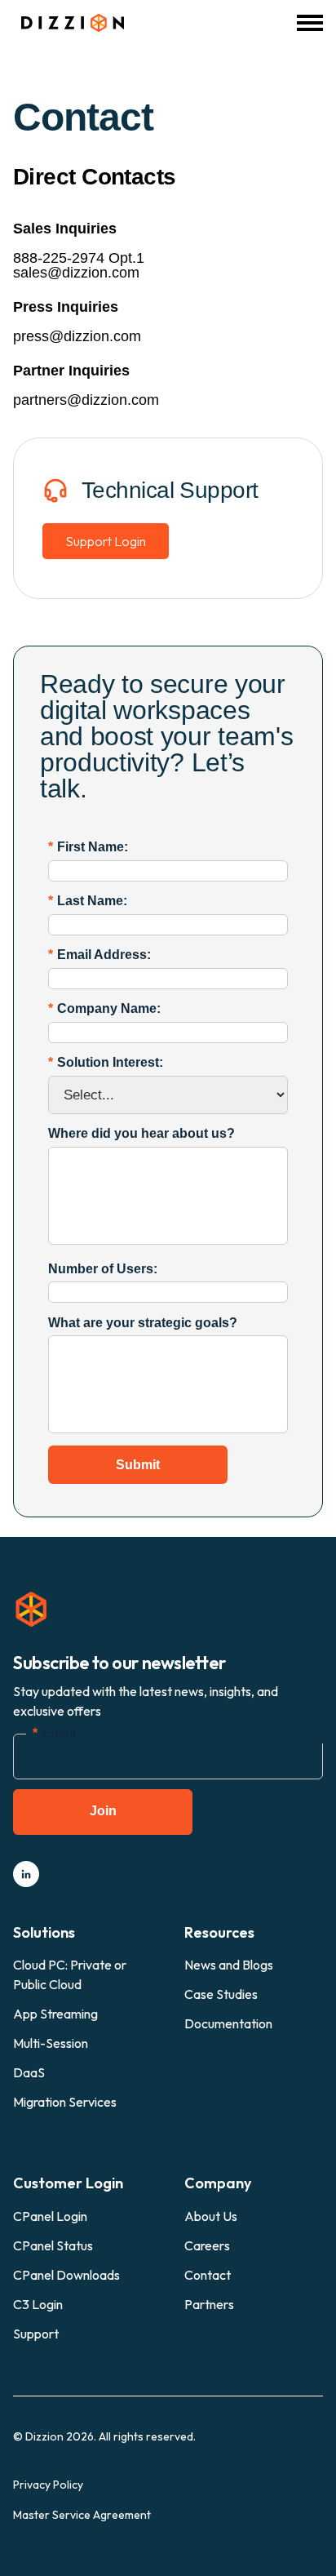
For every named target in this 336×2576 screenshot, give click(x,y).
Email (54, 1733)
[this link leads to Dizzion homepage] (69, 23)
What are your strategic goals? (143, 1323)
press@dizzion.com (77, 336)
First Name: (88, 847)
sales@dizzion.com (76, 273)
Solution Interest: (106, 1062)
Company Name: (104, 1008)
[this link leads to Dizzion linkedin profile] (26, 1874)
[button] (310, 23)
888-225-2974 (59, 258)
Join (103, 1811)
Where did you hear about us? (141, 1133)
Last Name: (88, 901)
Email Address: (99, 955)
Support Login (106, 541)
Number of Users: (103, 1269)
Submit (138, 1465)
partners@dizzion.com (86, 400)
